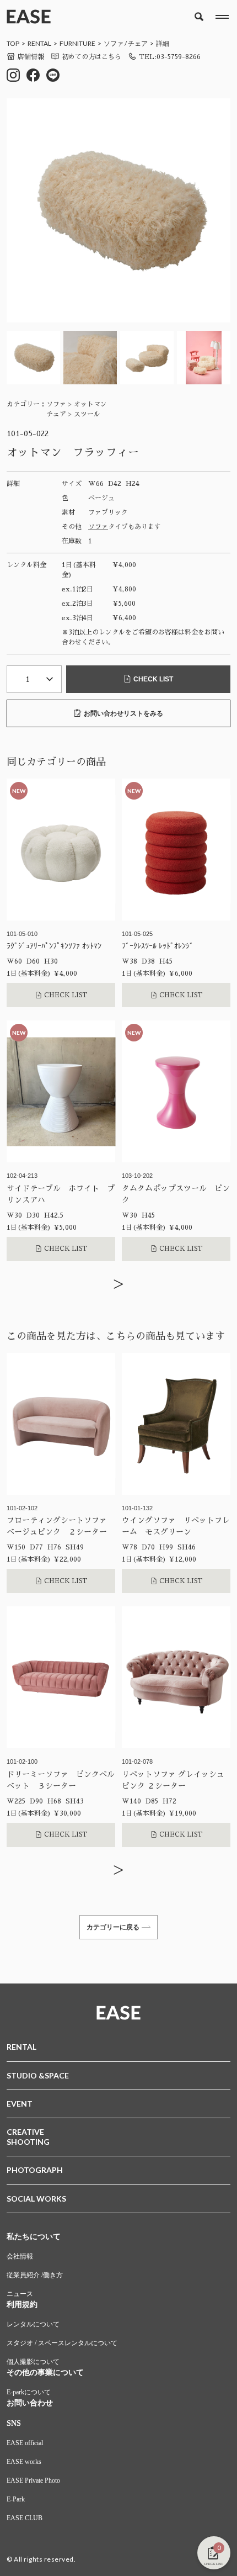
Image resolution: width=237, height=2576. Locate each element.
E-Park (16, 2499)
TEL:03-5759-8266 (170, 57)
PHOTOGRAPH (35, 2170)
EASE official (25, 2443)
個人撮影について (33, 2362)
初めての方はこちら (91, 57)
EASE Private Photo (33, 2480)
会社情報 (20, 2256)
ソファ (114, 43)
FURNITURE (77, 43)
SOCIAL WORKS (36, 2199)
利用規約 (22, 2305)
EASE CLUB (25, 2518)
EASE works (24, 2462)
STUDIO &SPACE (38, 2075)
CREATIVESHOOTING (28, 2137)
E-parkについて (29, 2392)
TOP (13, 43)
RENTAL (39, 43)
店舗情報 (31, 57)
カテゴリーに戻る (113, 1927)
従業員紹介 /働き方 (35, 2275)
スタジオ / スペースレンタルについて (62, 2343)
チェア (138, 43)
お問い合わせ (30, 2403)
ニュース (20, 2294)
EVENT (20, 2104)
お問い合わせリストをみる (123, 713)
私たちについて (34, 2237)
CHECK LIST (153, 679)
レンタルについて (33, 2324)
